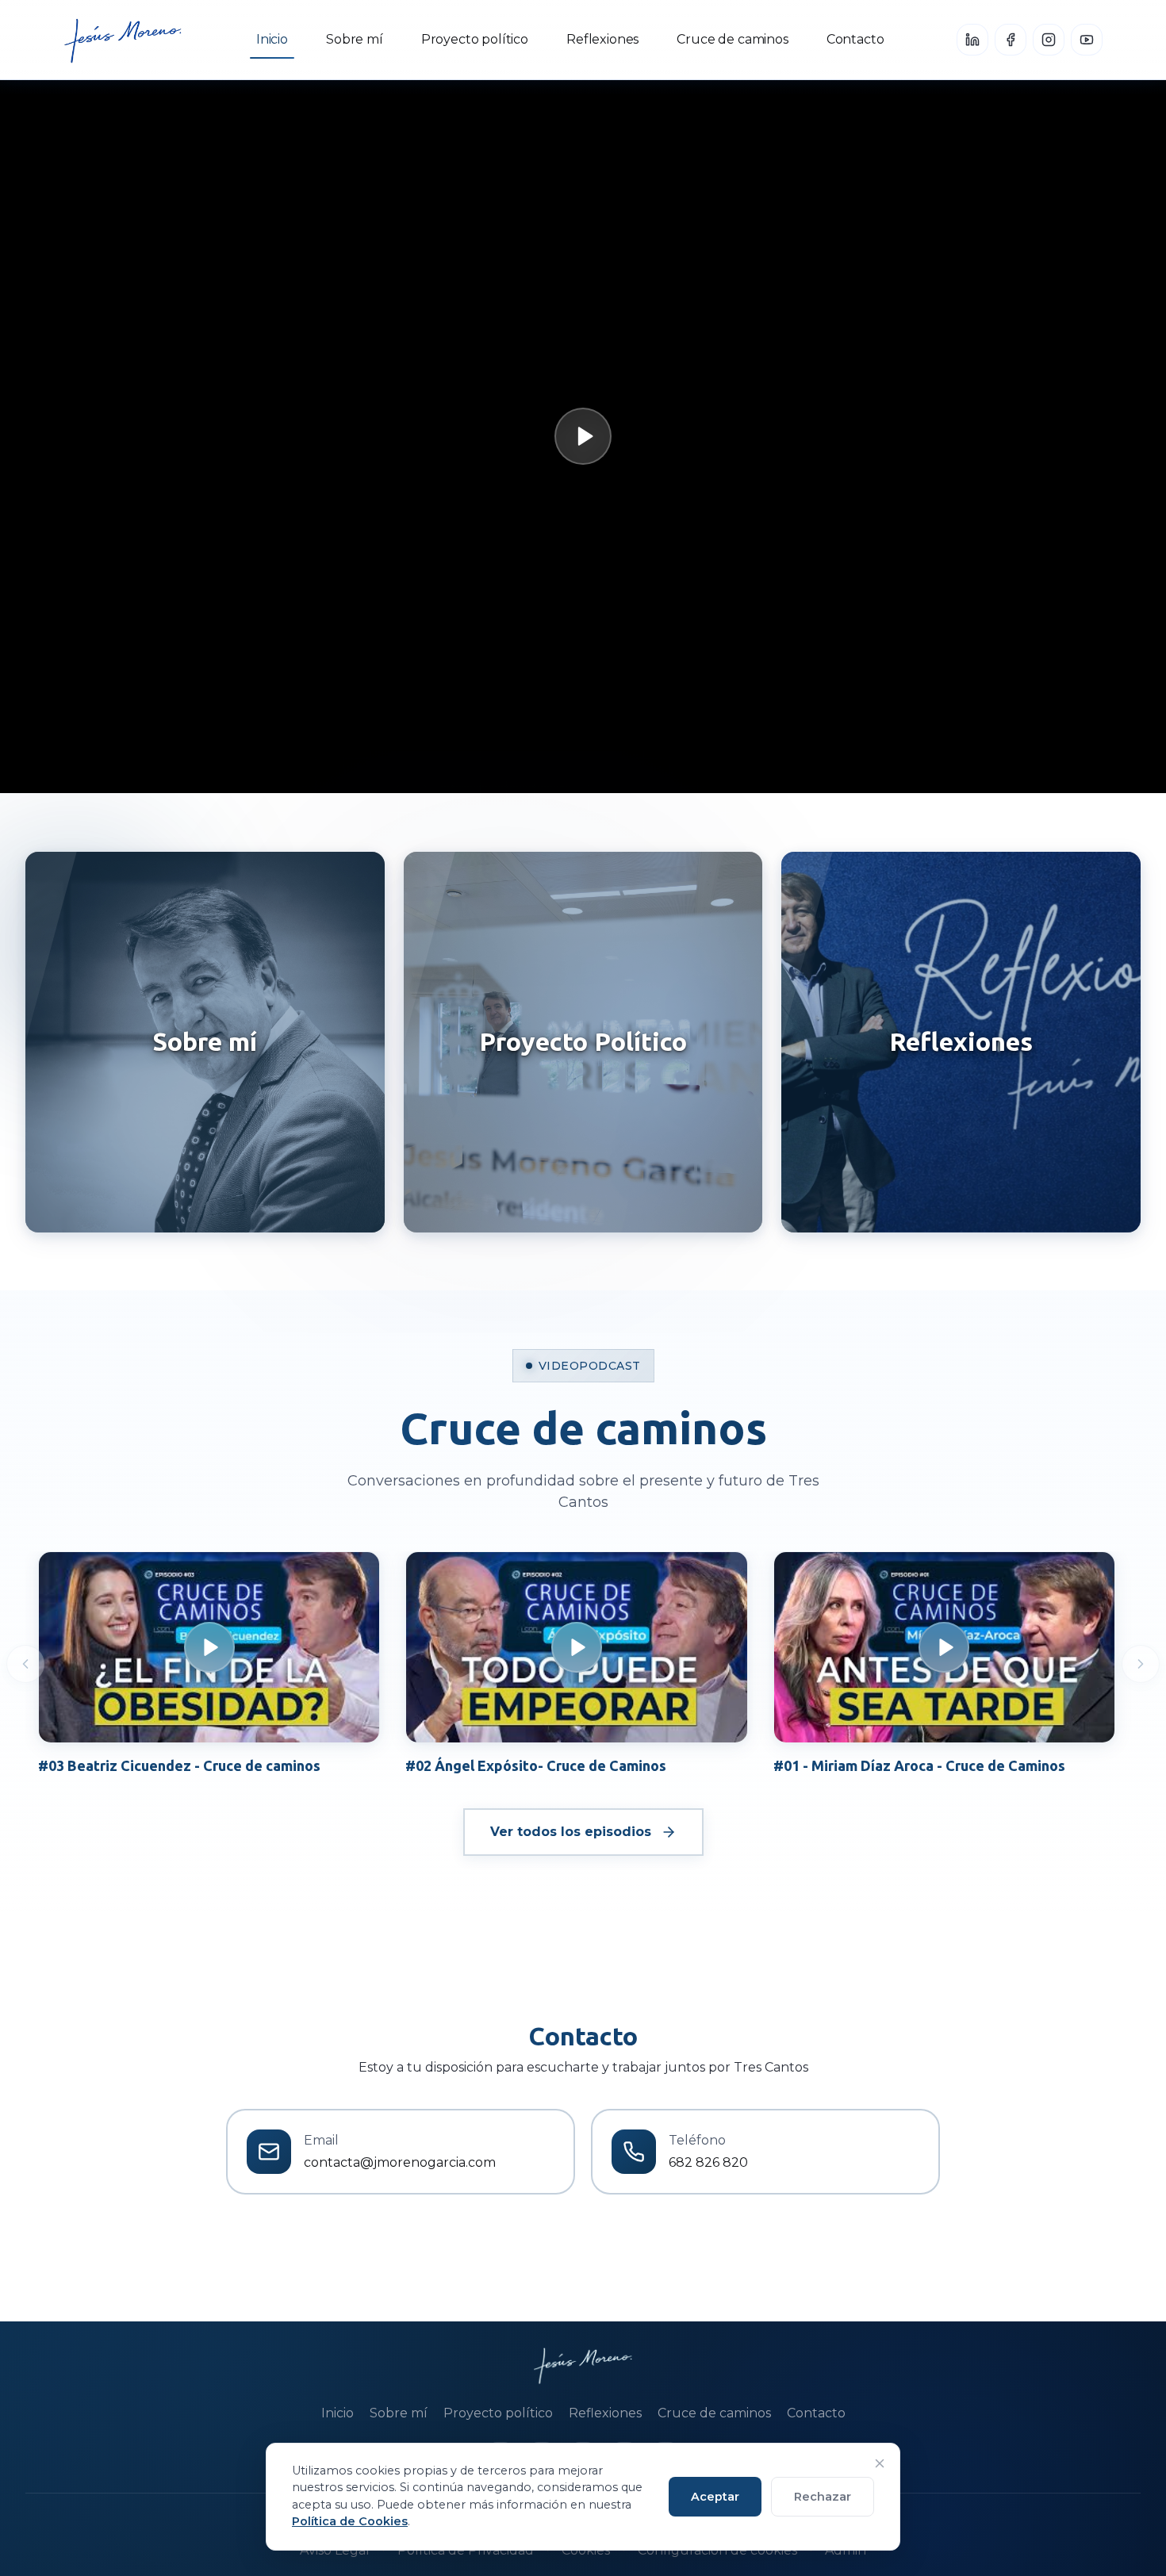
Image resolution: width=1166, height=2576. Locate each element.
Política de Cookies (350, 2521)
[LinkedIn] (972, 40)
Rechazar (823, 2497)
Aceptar (715, 2497)
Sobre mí (355, 39)
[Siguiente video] (1141, 1664)
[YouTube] (1087, 40)
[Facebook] (1011, 40)
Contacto (855, 39)
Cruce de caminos (732, 39)
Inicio (272, 39)
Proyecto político (475, 39)
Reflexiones (602, 39)
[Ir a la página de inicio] (123, 40)
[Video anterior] (25, 1664)
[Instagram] (1049, 40)
